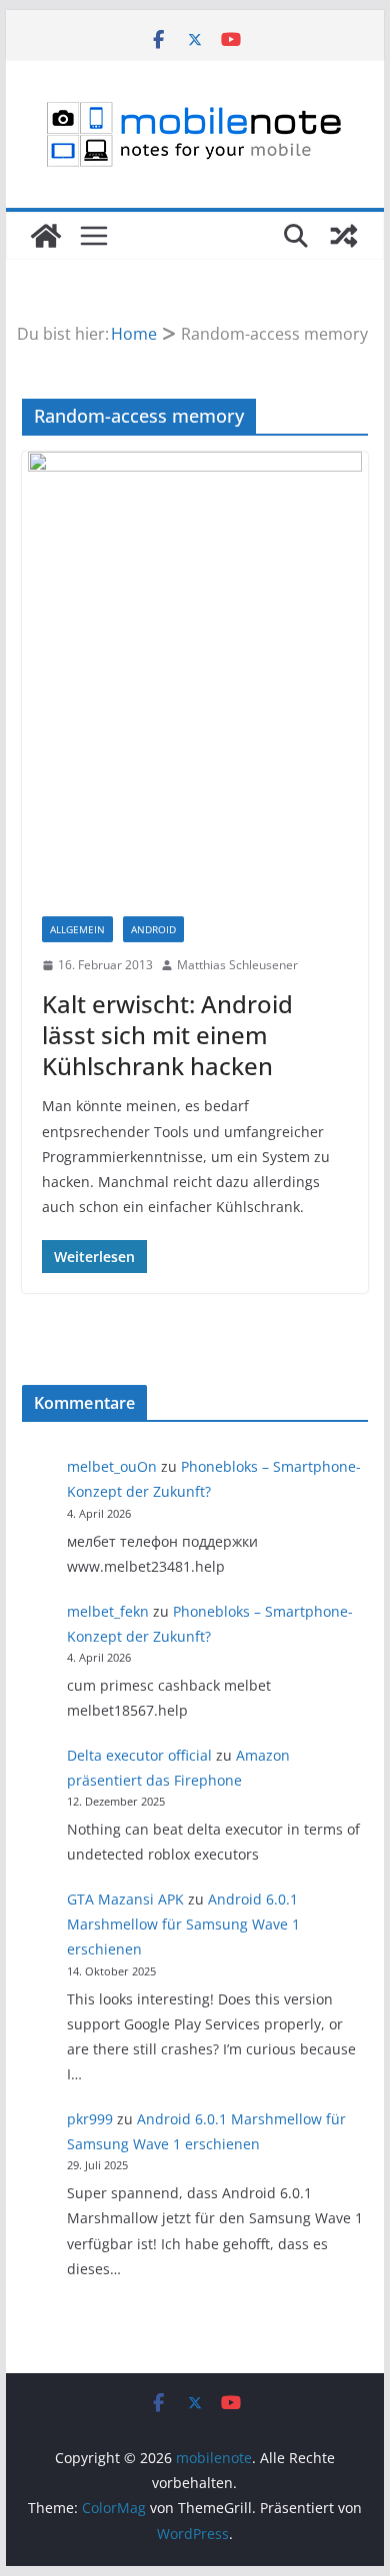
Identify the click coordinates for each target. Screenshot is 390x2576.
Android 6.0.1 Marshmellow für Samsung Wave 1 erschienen (183, 1924)
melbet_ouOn (112, 1466)
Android (153, 929)
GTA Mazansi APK (125, 1899)
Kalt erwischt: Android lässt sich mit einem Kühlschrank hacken (167, 1035)
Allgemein (77, 929)
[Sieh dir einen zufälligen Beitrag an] (344, 236)
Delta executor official (139, 1755)
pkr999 (90, 2119)
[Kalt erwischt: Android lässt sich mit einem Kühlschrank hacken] (195, 674)
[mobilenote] (46, 236)
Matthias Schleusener (237, 965)
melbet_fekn (108, 1611)
